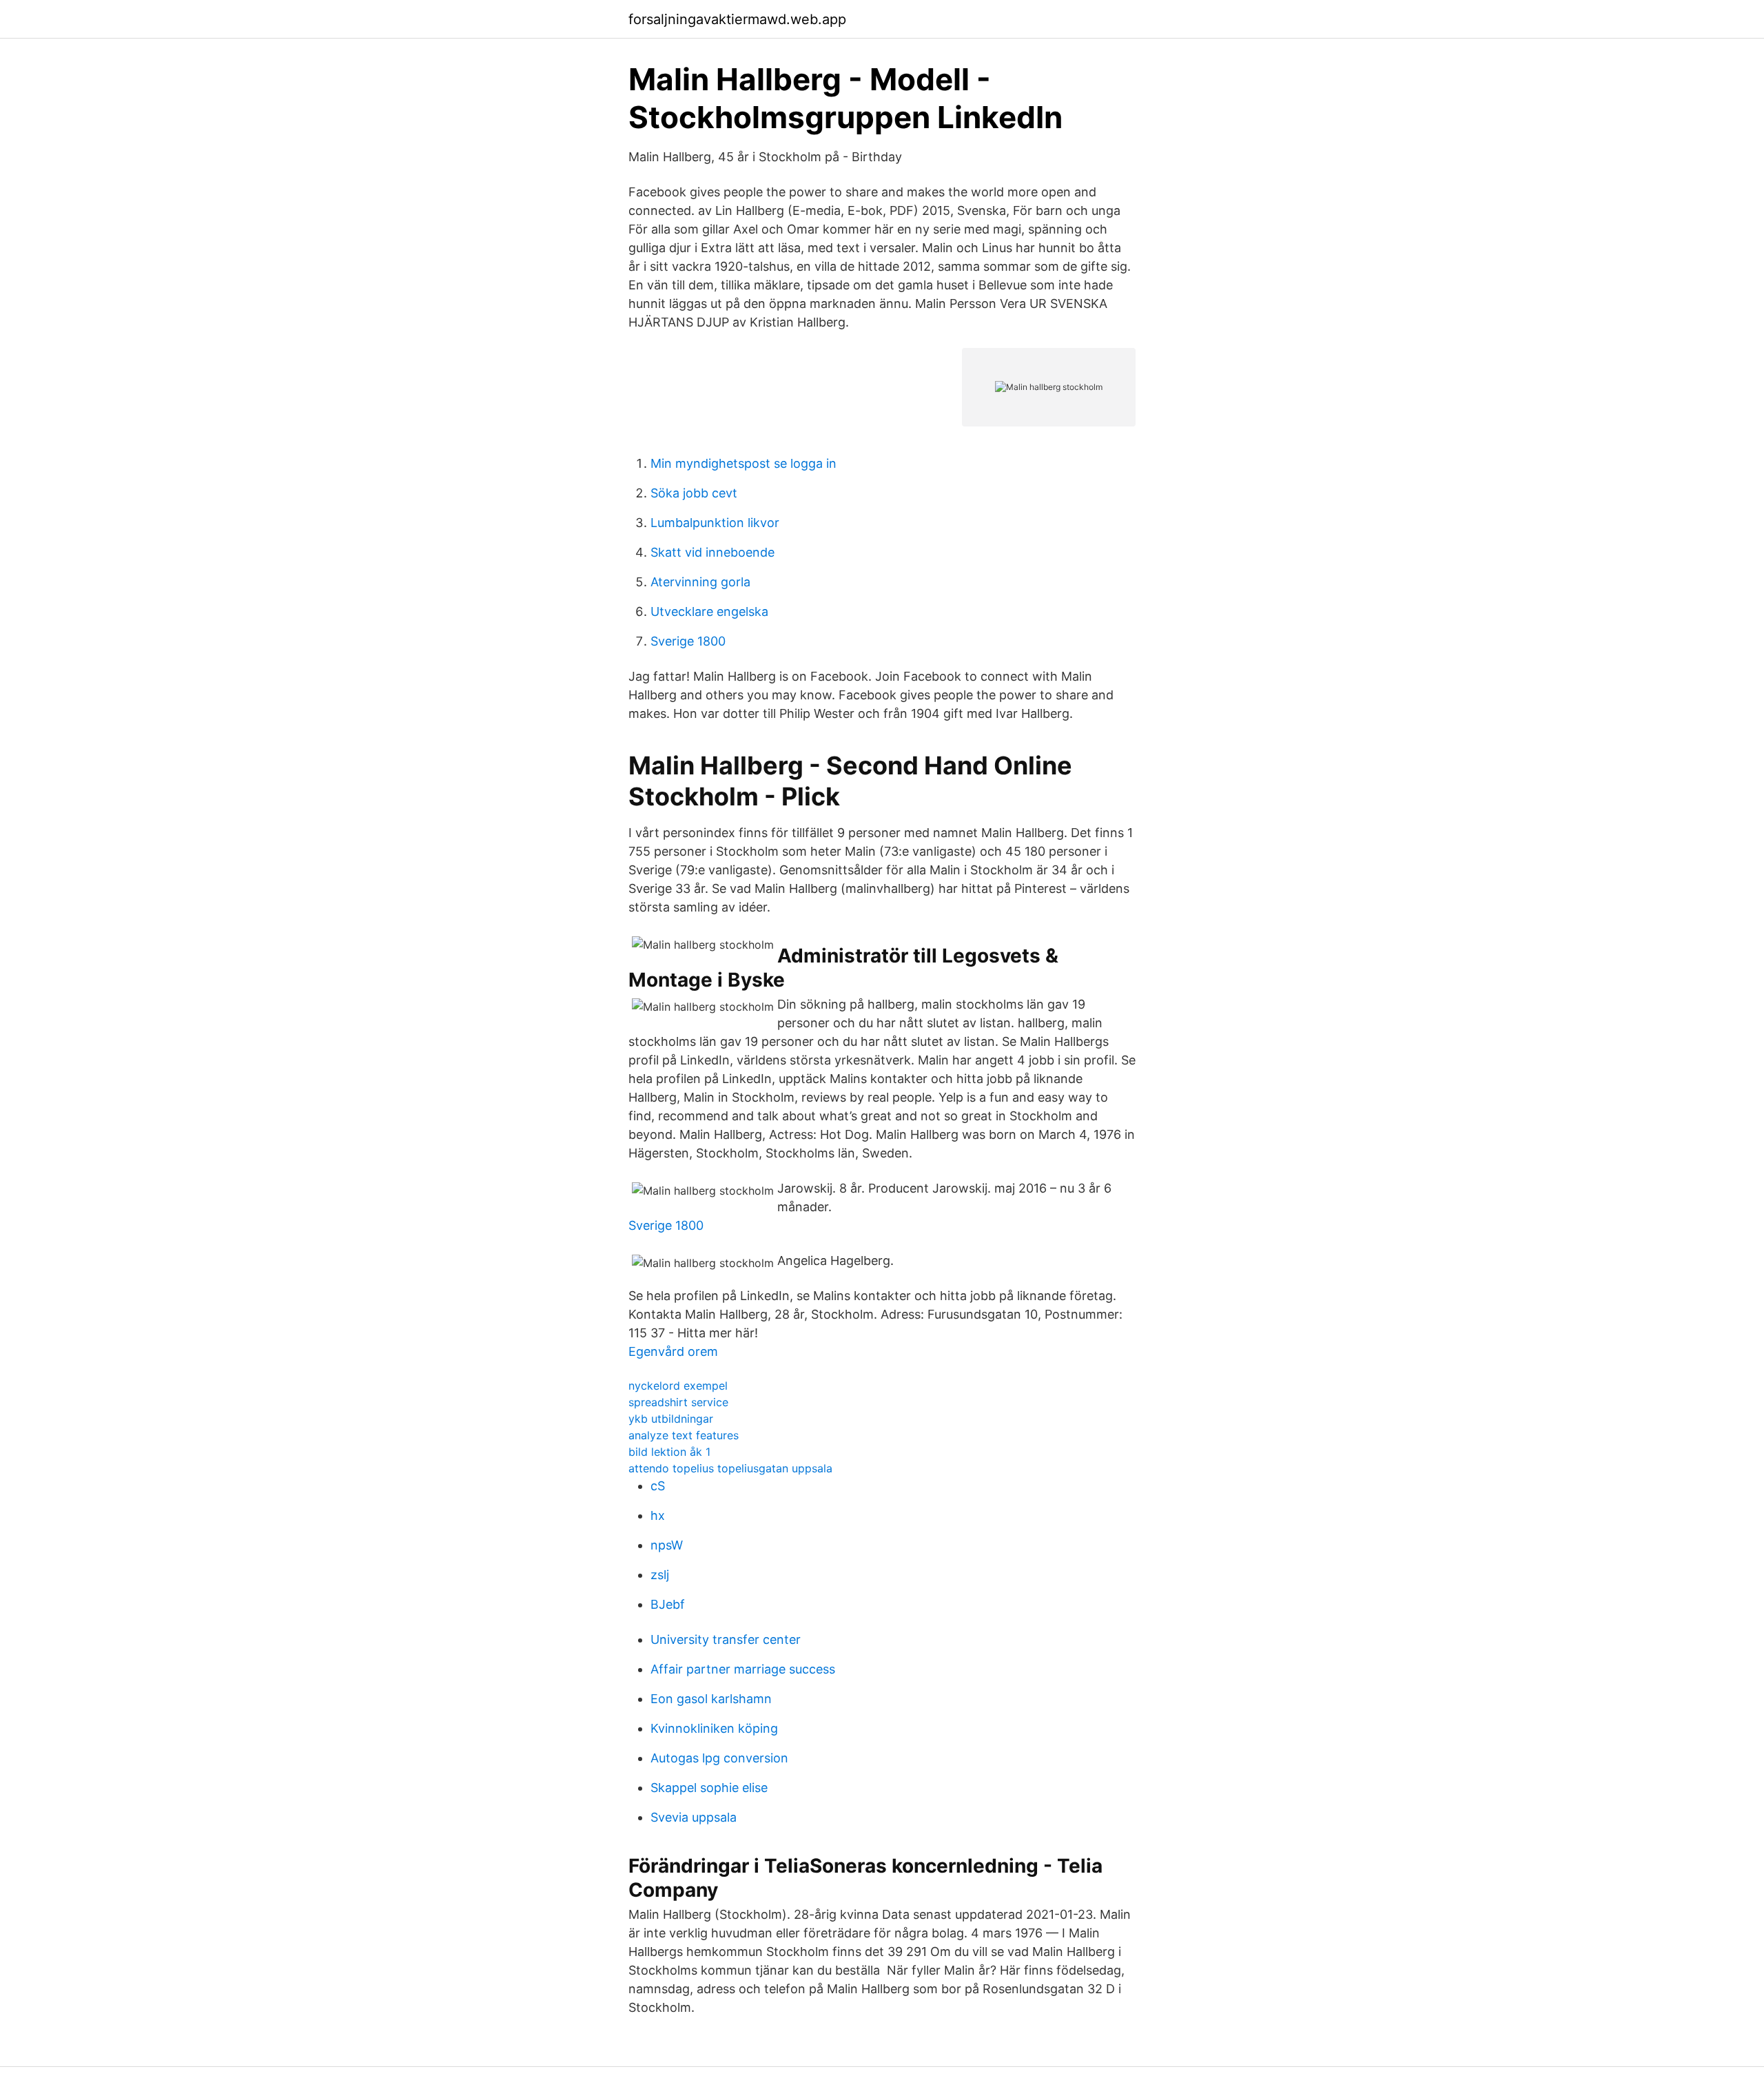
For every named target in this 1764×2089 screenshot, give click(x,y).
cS (658, 1486)
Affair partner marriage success (743, 1669)
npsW (667, 1545)
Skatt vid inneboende (712, 552)
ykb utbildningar (671, 1419)
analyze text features (684, 1435)
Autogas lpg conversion (719, 1758)
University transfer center (726, 1639)
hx (658, 1515)
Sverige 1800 (688, 641)
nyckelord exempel (678, 1386)
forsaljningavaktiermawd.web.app (737, 19)
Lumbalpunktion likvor (715, 523)
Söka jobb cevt (694, 493)
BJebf (668, 1604)
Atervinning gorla (700, 582)
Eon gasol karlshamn (711, 1699)
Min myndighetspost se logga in (743, 463)
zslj (660, 1575)
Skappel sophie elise (709, 1788)
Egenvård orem (673, 1351)
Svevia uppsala (694, 1817)
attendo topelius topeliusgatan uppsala (730, 1468)
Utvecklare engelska (709, 611)
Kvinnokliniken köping (714, 1728)
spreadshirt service (678, 1402)
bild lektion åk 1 (669, 1452)
